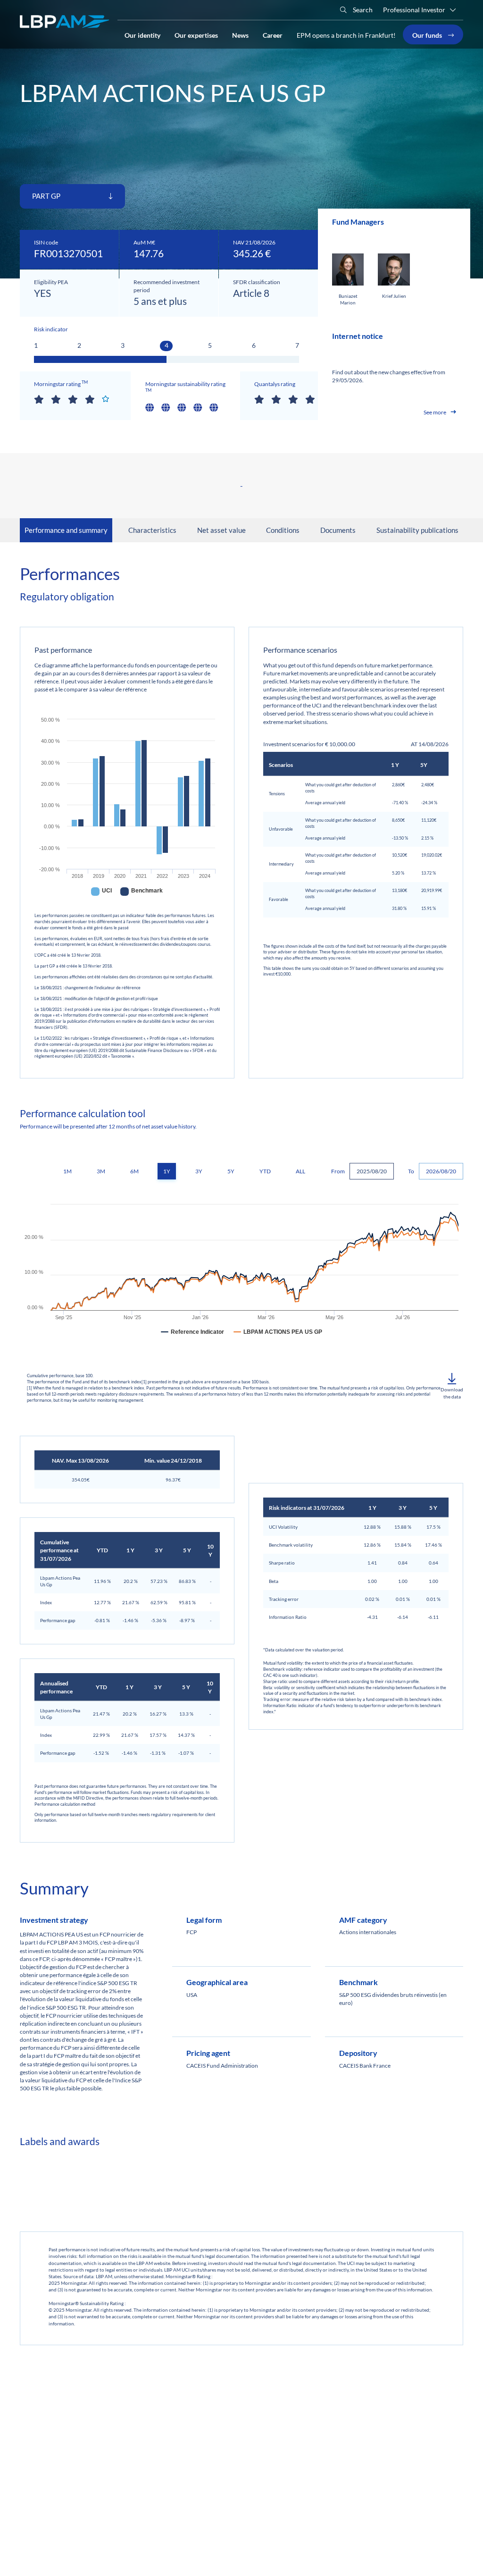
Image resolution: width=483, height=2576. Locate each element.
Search (362, 10)
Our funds (428, 34)
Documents (338, 530)
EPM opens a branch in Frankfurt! (346, 35)
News (240, 34)
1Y (167, 1171)
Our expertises (196, 34)
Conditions (283, 530)
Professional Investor (414, 10)
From (338, 1171)
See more (435, 412)
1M (67, 1171)
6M (134, 1171)
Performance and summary (66, 530)
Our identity (142, 34)
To (411, 1171)
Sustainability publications (417, 530)
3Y (199, 1171)
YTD (265, 1171)
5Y (231, 1171)
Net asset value (221, 530)
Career (273, 34)
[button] (452, 1386)
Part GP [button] (47, 196)
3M (101, 1171)
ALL (300, 1171)
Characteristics (152, 530)
